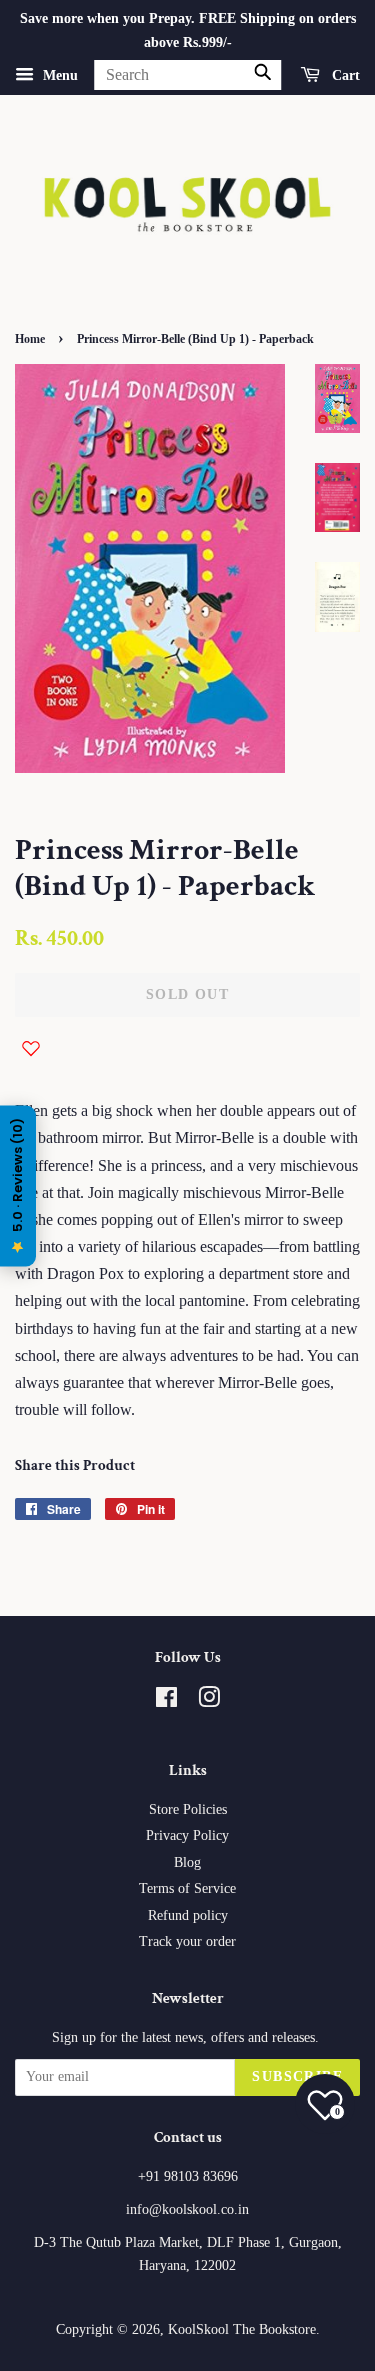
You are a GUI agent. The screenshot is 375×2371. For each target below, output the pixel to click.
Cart (344, 74)
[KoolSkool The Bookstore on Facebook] (166, 1701)
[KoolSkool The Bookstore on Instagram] (209, 1701)
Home (30, 339)
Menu (58, 74)
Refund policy (188, 1915)
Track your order (187, 1941)
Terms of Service (187, 1888)
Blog (187, 1862)
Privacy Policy (187, 1835)
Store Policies (188, 1809)
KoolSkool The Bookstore (242, 2329)
